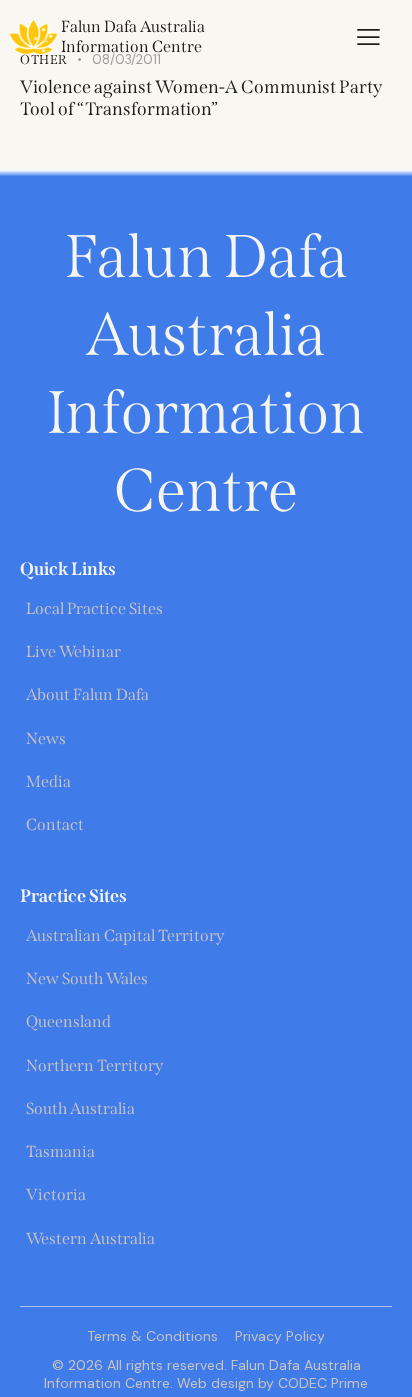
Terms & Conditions (152, 1336)
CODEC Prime (321, 1383)
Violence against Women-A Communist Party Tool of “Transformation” (201, 98)
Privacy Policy (280, 1336)
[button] (368, 37)
